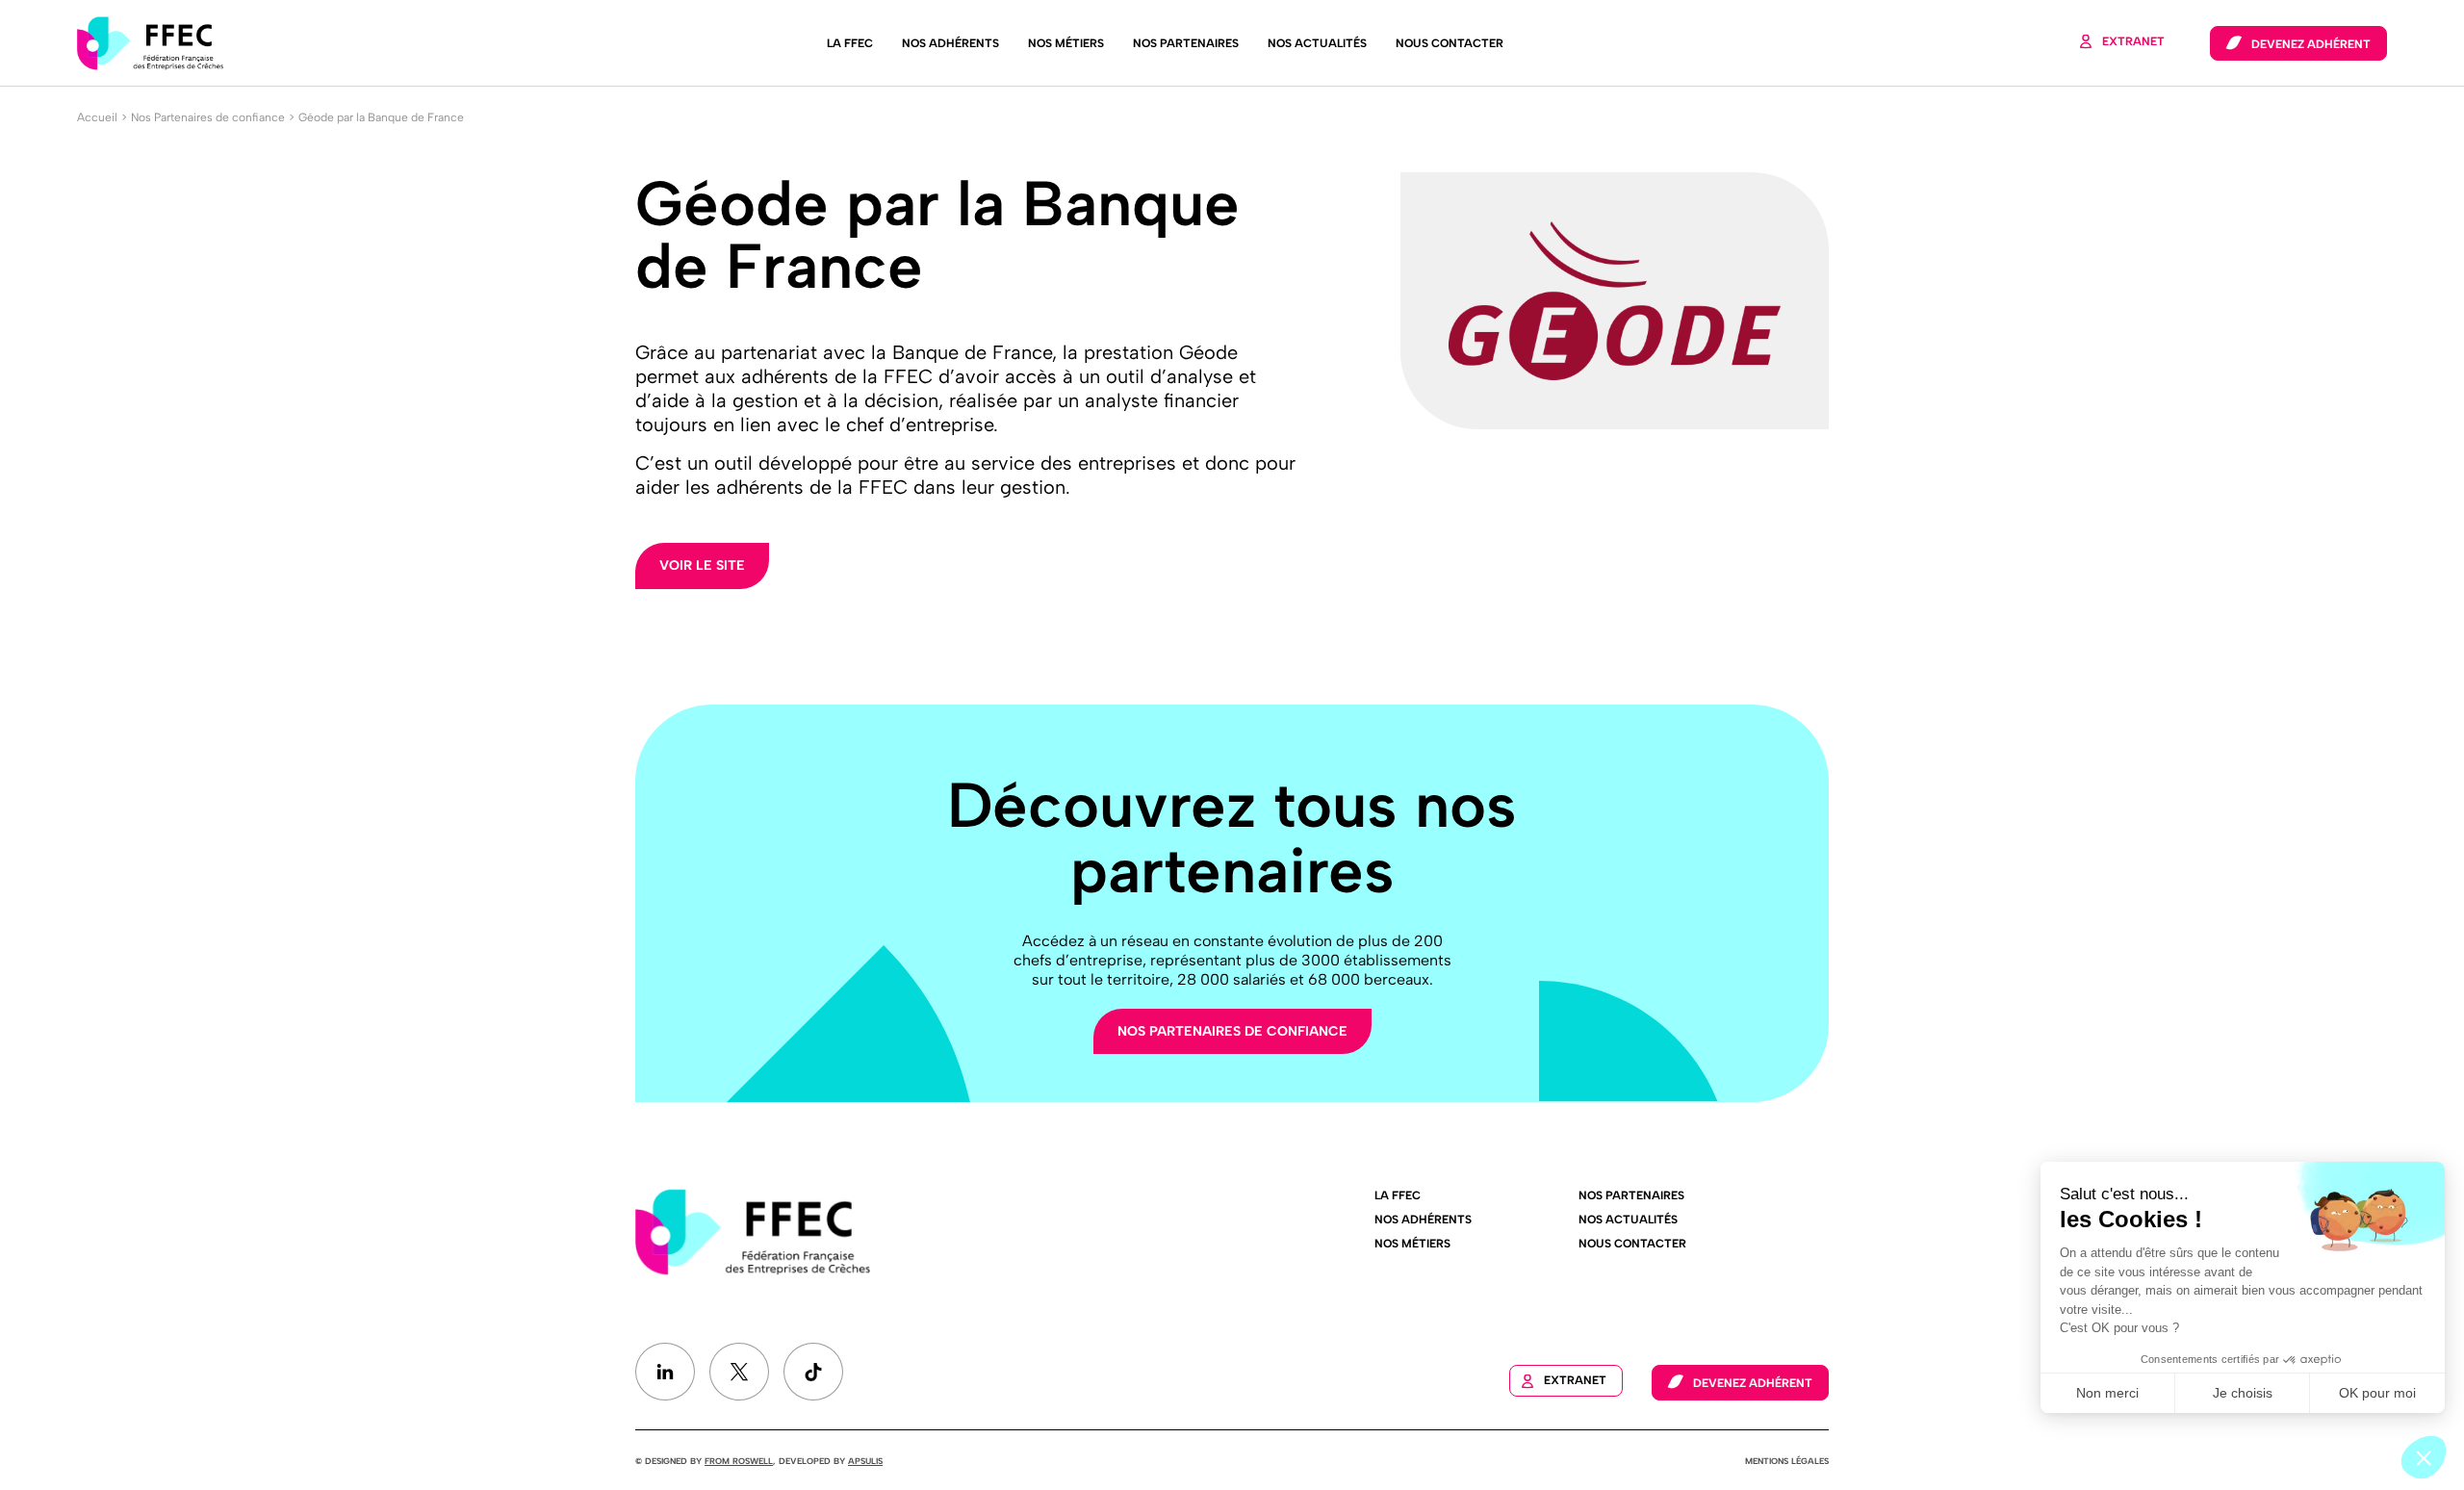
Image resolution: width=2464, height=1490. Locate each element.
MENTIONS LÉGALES (1787, 1461)
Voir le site (702, 565)
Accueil (97, 117)
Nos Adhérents (950, 43)
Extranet (2133, 41)
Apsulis (865, 1461)
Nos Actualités (1317, 43)
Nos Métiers (1066, 43)
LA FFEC (850, 43)
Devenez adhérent (2311, 44)
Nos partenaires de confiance (1232, 1031)
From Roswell (739, 1461)
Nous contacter (1450, 43)
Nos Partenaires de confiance (208, 117)
